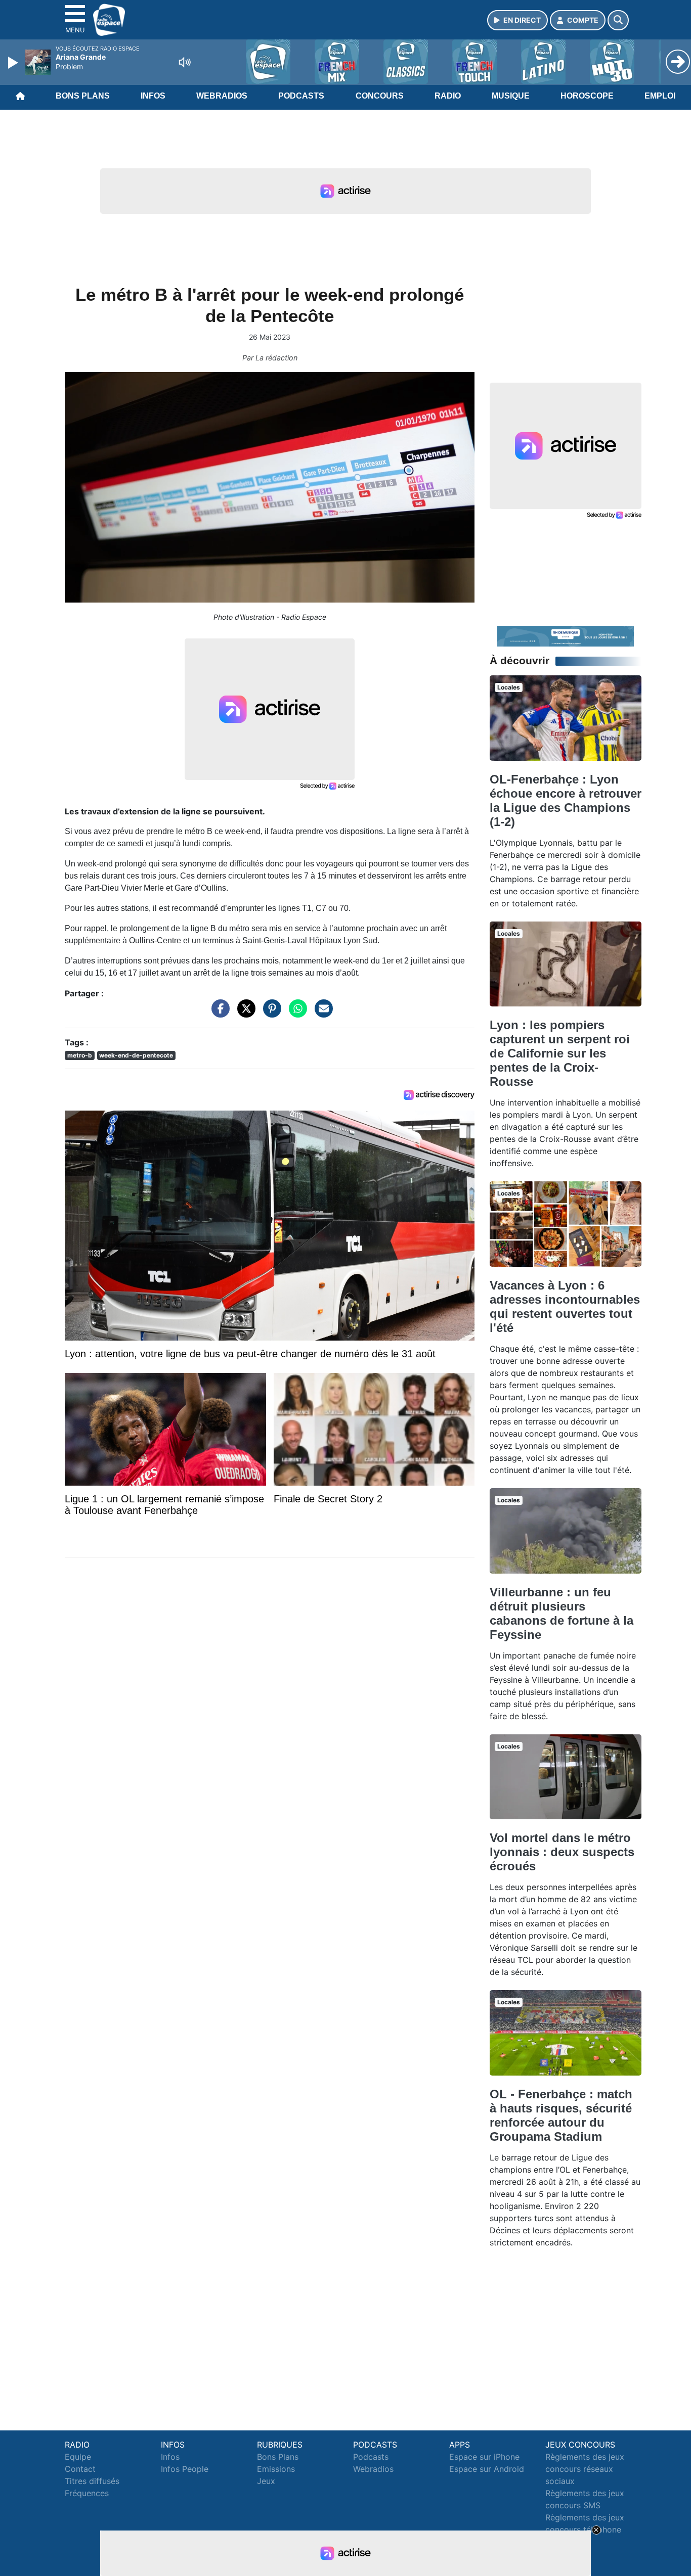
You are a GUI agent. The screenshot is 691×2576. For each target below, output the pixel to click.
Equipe (78, 2457)
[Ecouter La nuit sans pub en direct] (566, 635)
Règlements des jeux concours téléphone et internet (585, 2529)
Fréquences (87, 2493)
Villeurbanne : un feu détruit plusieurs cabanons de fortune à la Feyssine (562, 1613)
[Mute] (185, 62)
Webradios (222, 96)
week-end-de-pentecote (136, 1055)
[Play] (14, 63)
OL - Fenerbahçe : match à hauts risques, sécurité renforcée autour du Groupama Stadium (561, 2115)
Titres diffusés (92, 2481)
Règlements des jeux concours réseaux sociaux (585, 2469)
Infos (153, 96)
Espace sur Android (487, 2469)
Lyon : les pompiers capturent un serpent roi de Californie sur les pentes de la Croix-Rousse (560, 1053)
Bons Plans (83, 96)
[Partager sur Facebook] (218, 1014)
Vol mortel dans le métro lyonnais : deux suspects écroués (562, 1852)
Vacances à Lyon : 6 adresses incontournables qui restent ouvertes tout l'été (565, 1306)
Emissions (276, 2469)
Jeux (266, 2481)
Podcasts (301, 96)
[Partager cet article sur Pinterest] (270, 1014)
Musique (511, 96)
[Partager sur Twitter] (244, 1014)
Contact (80, 2469)
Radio (448, 96)
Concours (380, 96)
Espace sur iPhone (484, 2457)
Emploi (660, 96)
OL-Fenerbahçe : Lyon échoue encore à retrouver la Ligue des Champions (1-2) (566, 800)
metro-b (80, 1055)
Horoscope (587, 96)
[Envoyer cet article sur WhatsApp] (295, 1014)
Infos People (185, 2469)
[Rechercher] (618, 20)
